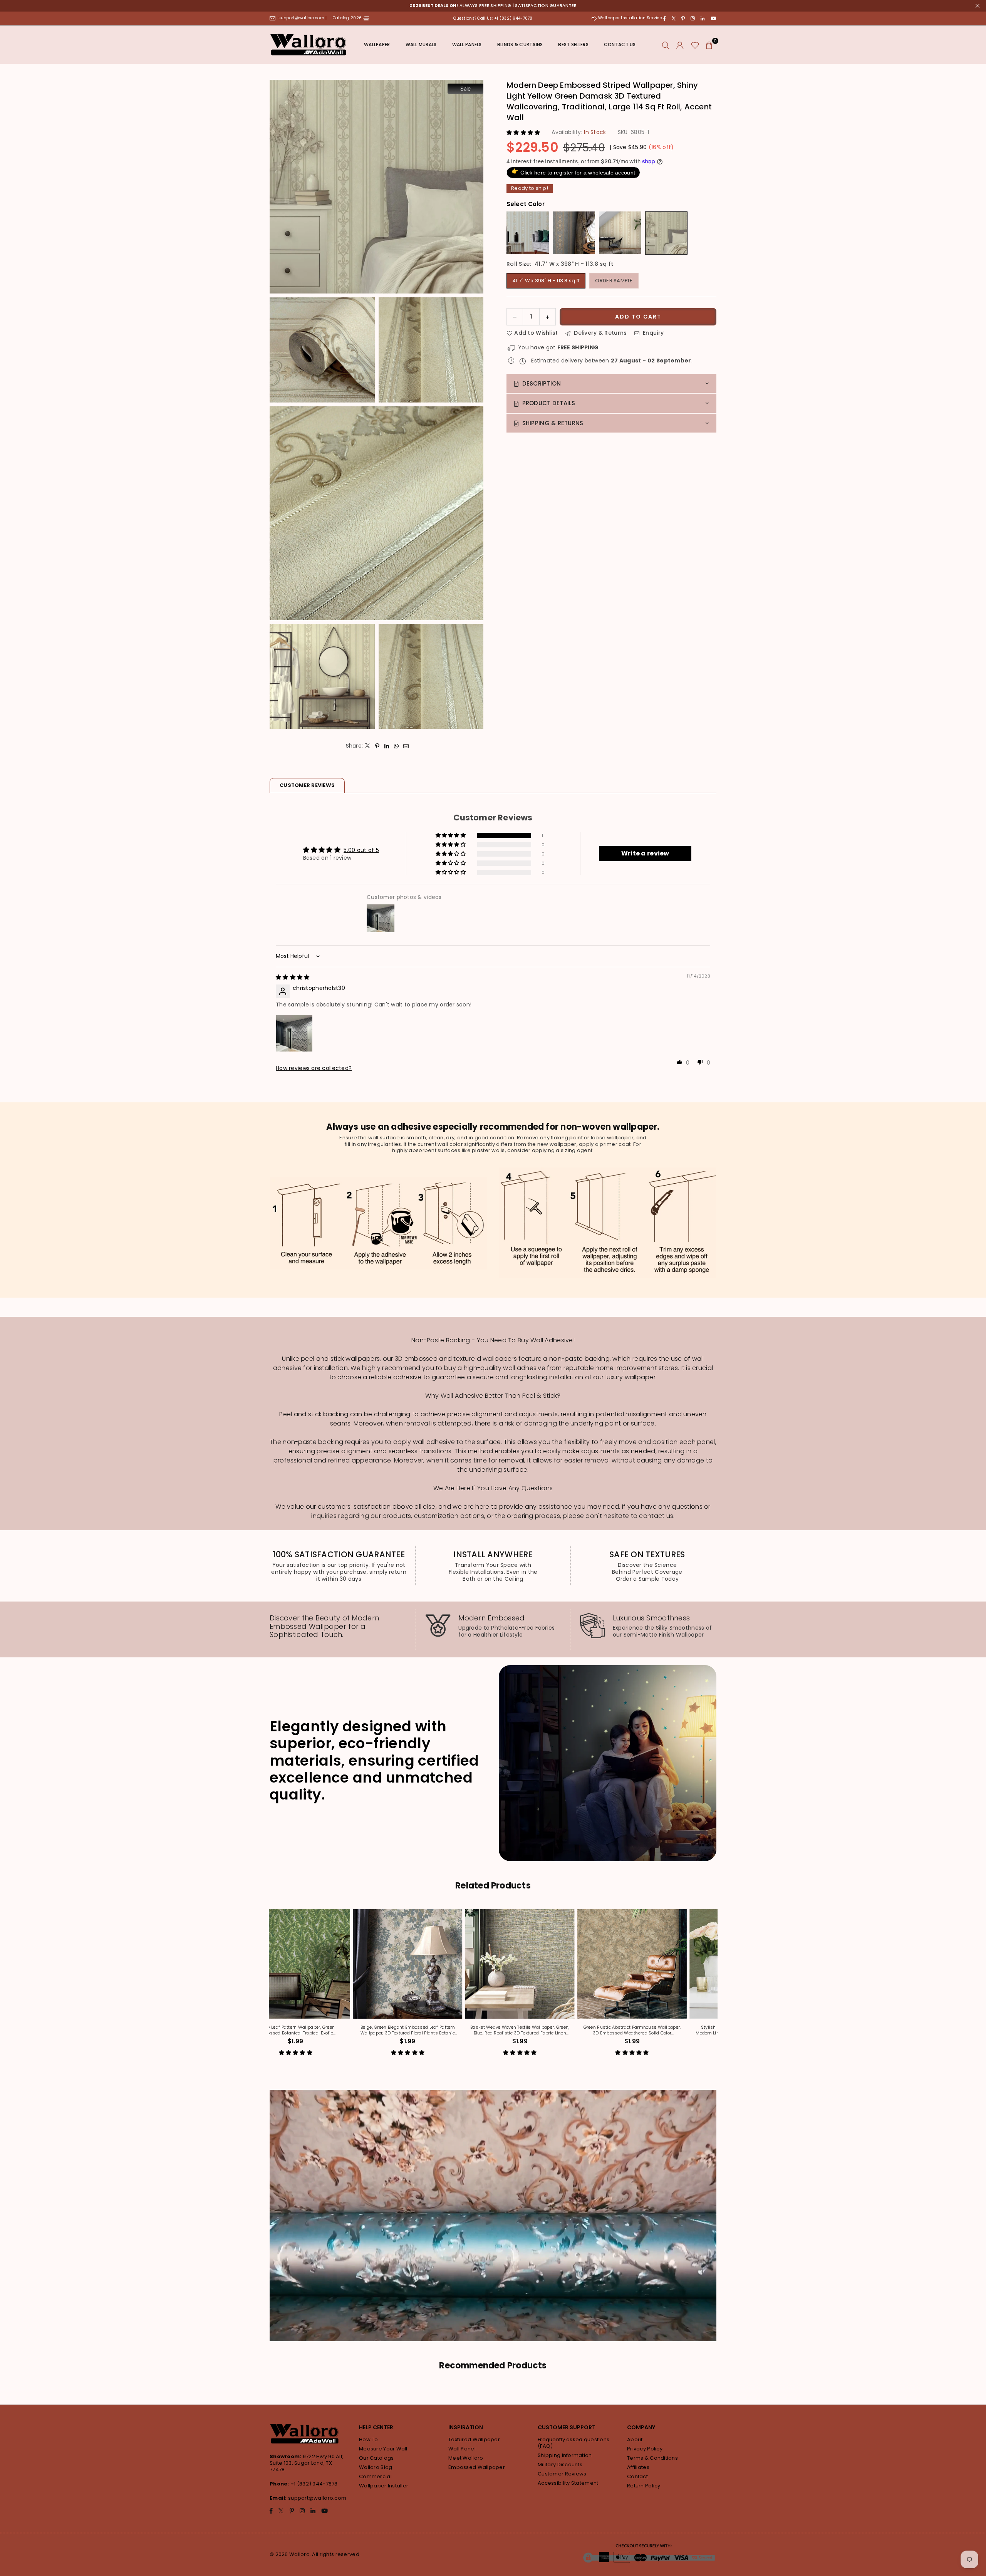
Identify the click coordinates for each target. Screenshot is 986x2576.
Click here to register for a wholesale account (573, 171)
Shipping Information (565, 2455)
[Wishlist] (695, 45)
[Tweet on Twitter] (368, 746)
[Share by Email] (406, 746)
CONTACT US (620, 44)
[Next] (719, 1988)
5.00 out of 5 (361, 850)
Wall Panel (462, 2449)
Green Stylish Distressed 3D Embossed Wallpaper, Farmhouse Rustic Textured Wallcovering (605, 2030)
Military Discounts (560, 2464)
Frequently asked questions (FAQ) (573, 2443)
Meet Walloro (466, 2458)
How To (369, 2439)
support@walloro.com (317, 2498)
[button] (709, 45)
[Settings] (680, 45)
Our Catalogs (376, 2458)
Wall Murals (421, 44)
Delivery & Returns (599, 332)
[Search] (666, 45)
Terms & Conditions (652, 2458)
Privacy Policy (645, 2449)
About (635, 2439)
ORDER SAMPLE (614, 280)
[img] (293, 977)
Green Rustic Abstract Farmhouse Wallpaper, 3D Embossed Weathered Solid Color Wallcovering (381, 2030)
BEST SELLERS (573, 44)
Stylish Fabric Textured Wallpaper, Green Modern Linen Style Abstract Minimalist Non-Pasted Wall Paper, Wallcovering (493, 2030)
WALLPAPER (377, 44)
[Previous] (267, 1988)
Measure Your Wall (383, 2449)
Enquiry (652, 332)
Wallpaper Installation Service (630, 18)
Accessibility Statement (568, 2483)
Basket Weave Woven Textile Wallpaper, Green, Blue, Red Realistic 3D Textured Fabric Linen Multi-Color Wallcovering (269, 2030)
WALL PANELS (467, 44)
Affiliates (638, 2467)
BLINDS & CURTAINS (520, 44)
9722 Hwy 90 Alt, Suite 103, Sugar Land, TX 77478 (307, 2463)
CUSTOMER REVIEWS (307, 785)
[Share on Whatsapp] (397, 746)
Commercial (375, 2476)
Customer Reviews (562, 2474)
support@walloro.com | (303, 18)
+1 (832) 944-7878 (314, 2484)
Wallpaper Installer (384, 2486)
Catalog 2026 (348, 18)
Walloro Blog (376, 2467)
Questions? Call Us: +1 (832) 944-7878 (493, 18)
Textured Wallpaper (474, 2439)
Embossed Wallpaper (477, 2467)
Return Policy (644, 2486)
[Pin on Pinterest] (377, 746)
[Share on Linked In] (387, 746)
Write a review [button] (645, 853)
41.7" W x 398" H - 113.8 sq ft (546, 280)
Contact (637, 2476)
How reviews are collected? (314, 1068)
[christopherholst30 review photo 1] (294, 1033)
